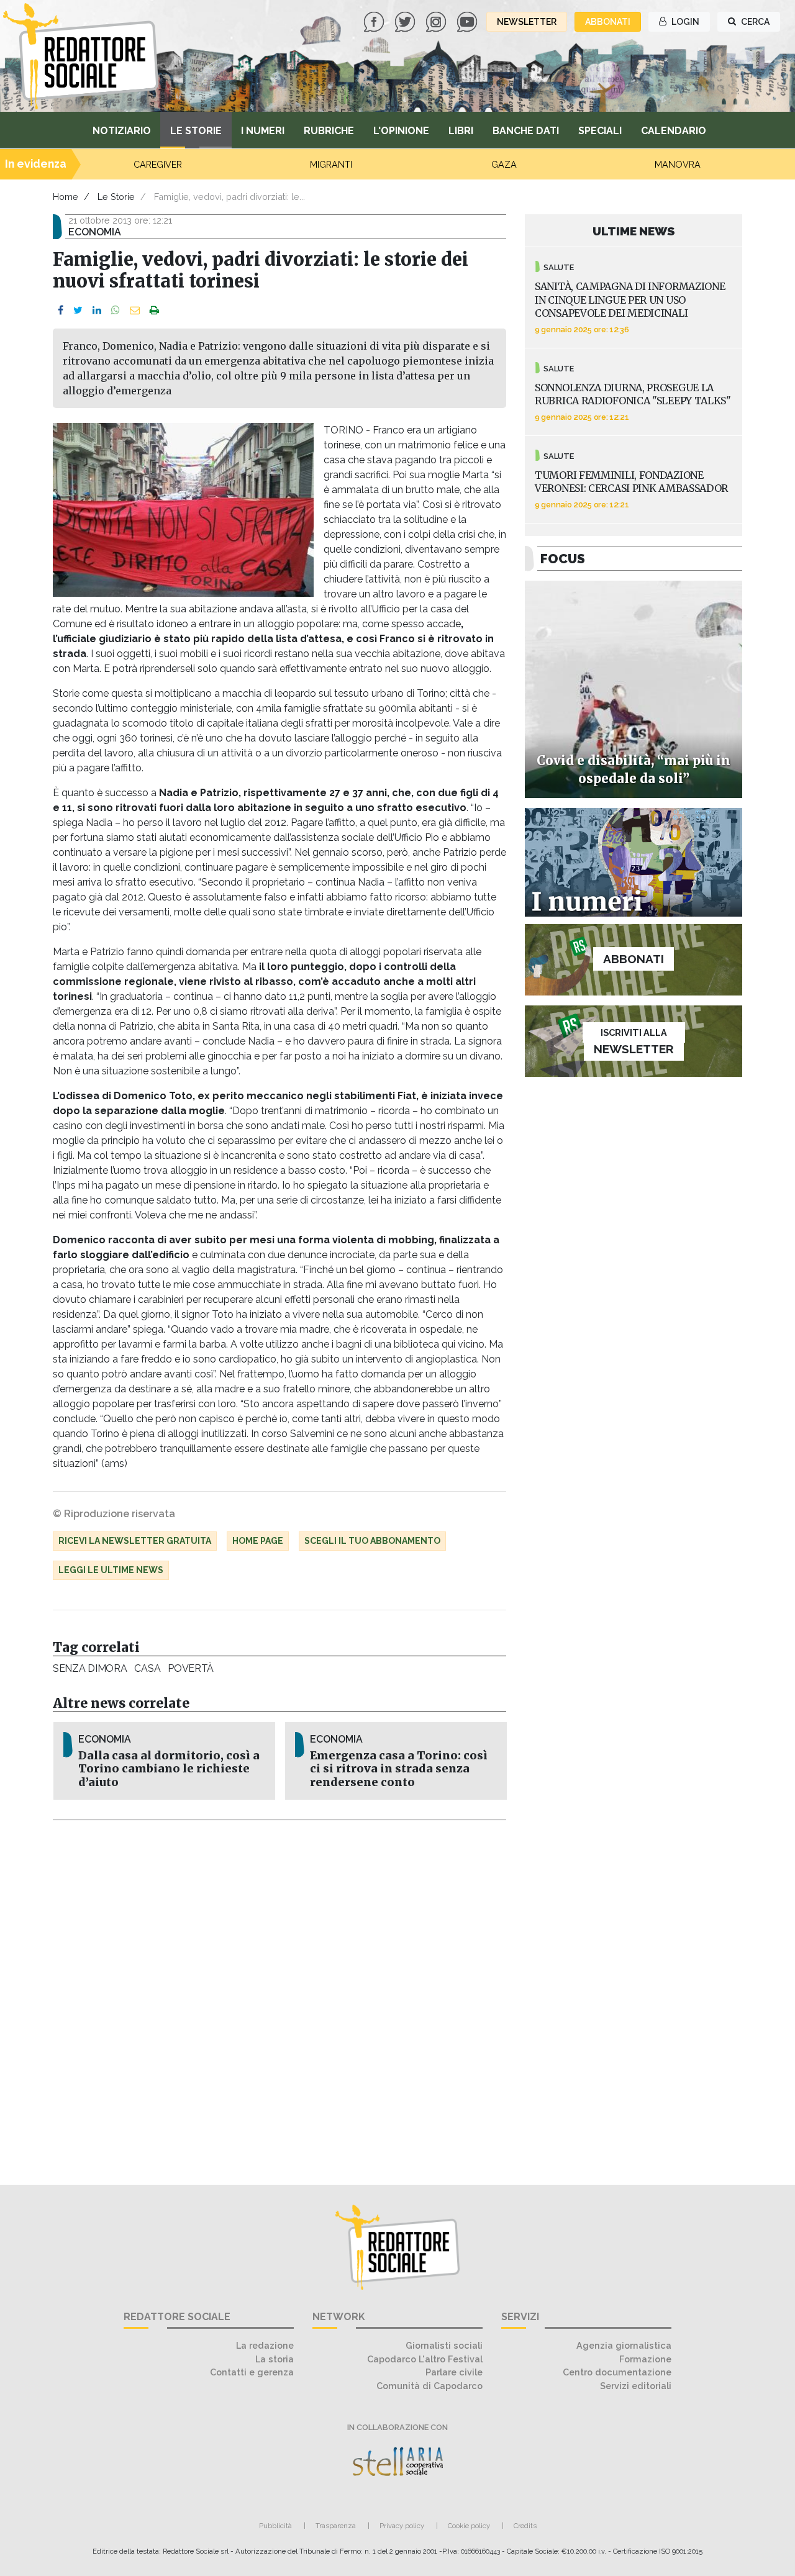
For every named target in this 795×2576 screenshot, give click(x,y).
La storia (275, 2359)
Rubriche (329, 131)
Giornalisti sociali (444, 2345)
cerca (754, 22)
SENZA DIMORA (90, 1668)
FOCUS (563, 559)
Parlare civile (454, 2372)
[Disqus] (279, 1995)
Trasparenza (336, 2526)
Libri (461, 131)
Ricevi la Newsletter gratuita (135, 1541)
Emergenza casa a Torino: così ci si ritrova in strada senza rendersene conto (399, 1769)
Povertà (191, 1668)
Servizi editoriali (636, 2386)
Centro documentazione (617, 2372)
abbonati (608, 22)
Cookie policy (469, 2526)
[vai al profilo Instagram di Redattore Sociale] (437, 21)
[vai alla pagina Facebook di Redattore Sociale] (375, 21)
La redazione (265, 2345)
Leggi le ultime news (111, 1570)
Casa (147, 1668)
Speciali (600, 131)
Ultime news (634, 231)
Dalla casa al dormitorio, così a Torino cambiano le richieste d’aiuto (169, 1769)
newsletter (527, 22)
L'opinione (401, 131)
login (684, 22)
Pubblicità (275, 2526)
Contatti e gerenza (252, 2372)
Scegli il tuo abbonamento (372, 1541)
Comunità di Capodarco (429, 2386)
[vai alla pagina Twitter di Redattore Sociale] (406, 21)
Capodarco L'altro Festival (425, 2359)
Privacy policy (402, 2526)
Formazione (645, 2359)
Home (66, 197)
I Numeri (263, 131)
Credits (525, 2526)
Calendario (674, 131)
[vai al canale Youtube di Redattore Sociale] (468, 21)
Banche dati (526, 131)
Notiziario (122, 131)
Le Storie (196, 131)
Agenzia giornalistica (624, 2345)
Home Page (258, 1541)
